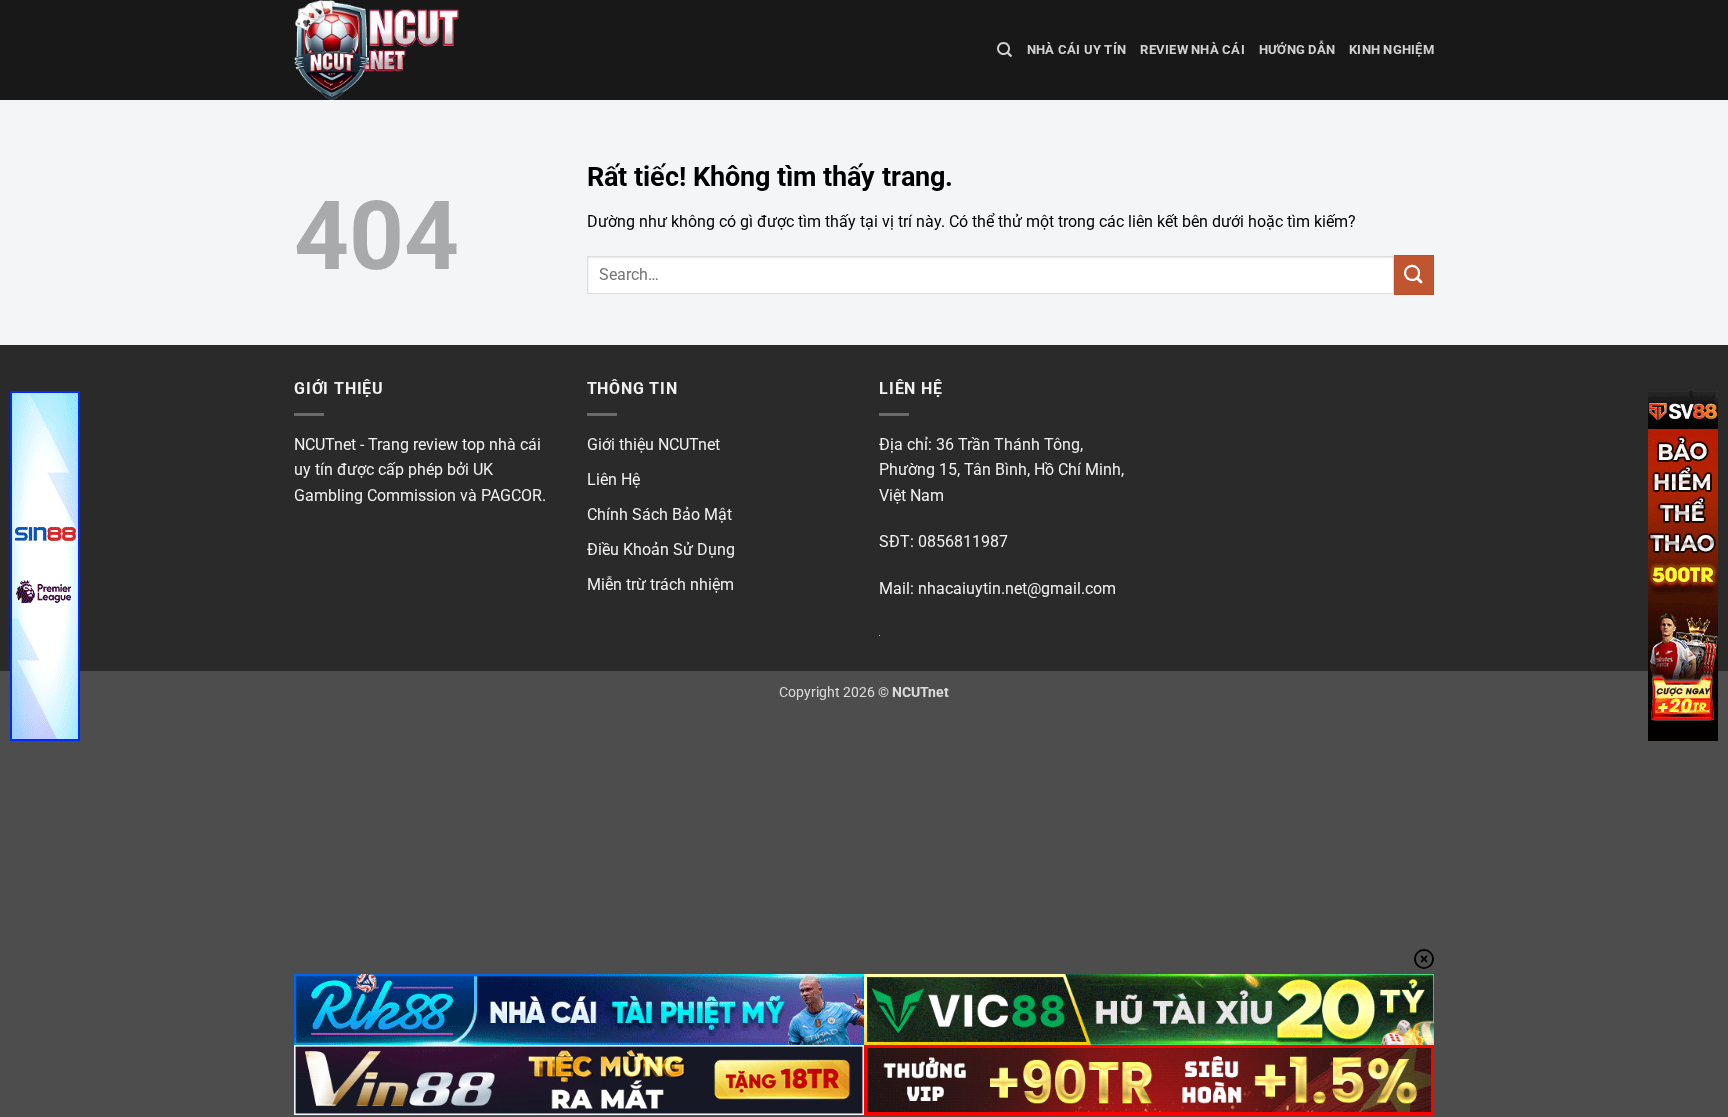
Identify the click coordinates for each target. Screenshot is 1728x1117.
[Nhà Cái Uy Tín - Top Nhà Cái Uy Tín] (394, 50)
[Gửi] (1414, 274)
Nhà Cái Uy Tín (1077, 49)
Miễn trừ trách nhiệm (660, 584)
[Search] (1004, 50)
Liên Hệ (613, 479)
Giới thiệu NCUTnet (653, 444)
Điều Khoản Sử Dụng (661, 549)
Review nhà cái (1192, 49)
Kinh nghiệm (1391, 49)
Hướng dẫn (1297, 49)
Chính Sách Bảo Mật (659, 514)
